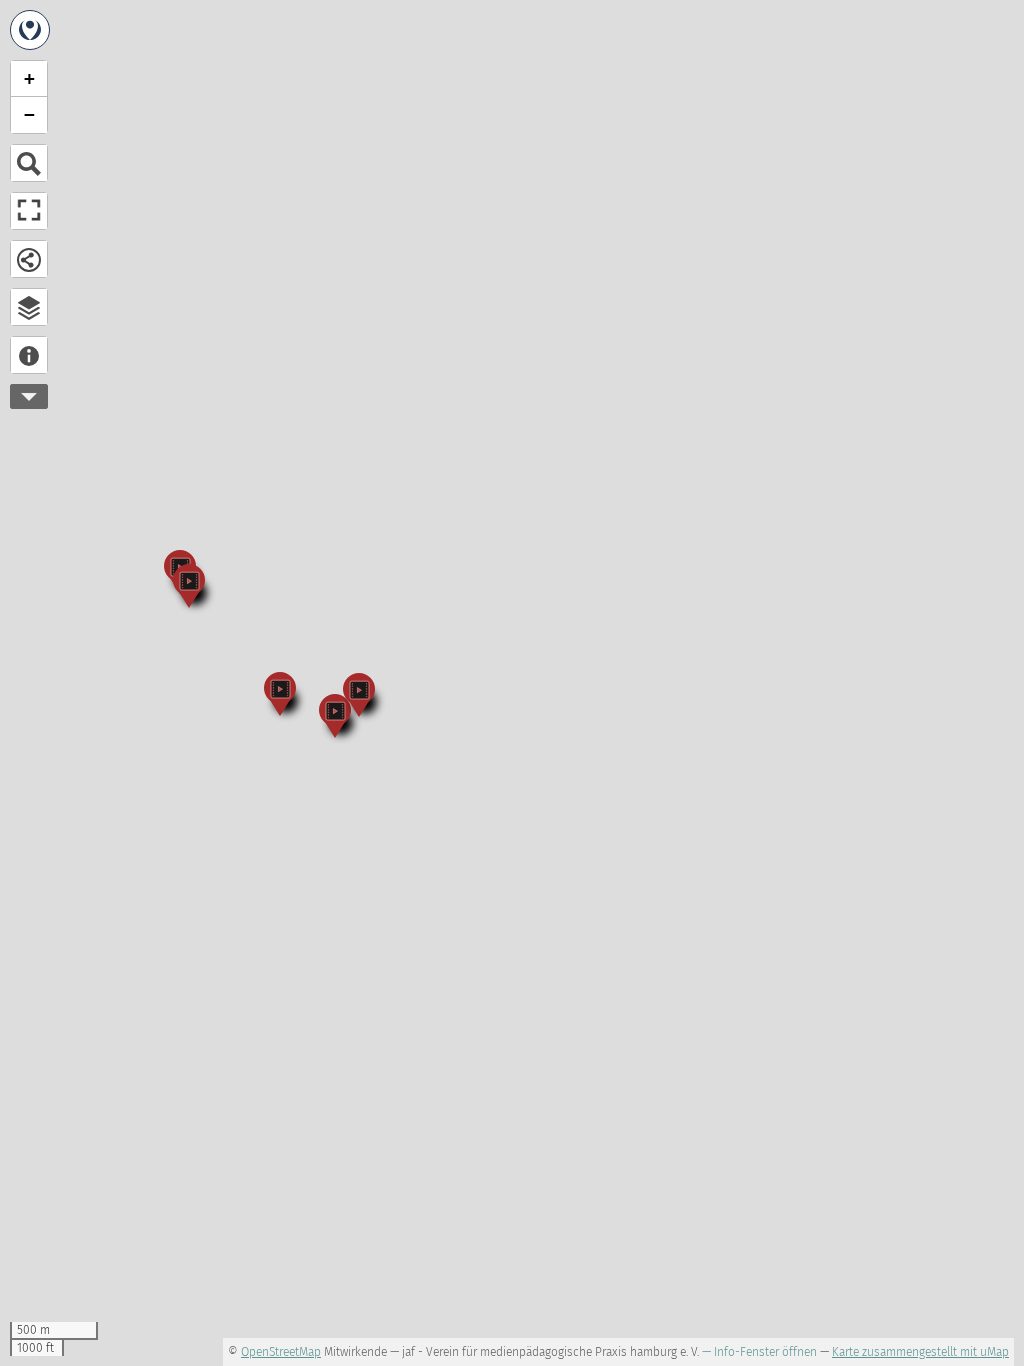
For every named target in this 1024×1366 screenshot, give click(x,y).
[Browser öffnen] (29, 307)
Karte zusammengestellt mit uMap (920, 1352)
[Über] (29, 355)
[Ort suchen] (29, 163)
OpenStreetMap (281, 1352)
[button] (189, 584)
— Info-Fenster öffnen (759, 1352)
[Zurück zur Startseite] (30, 30)
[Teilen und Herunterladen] (29, 259)
